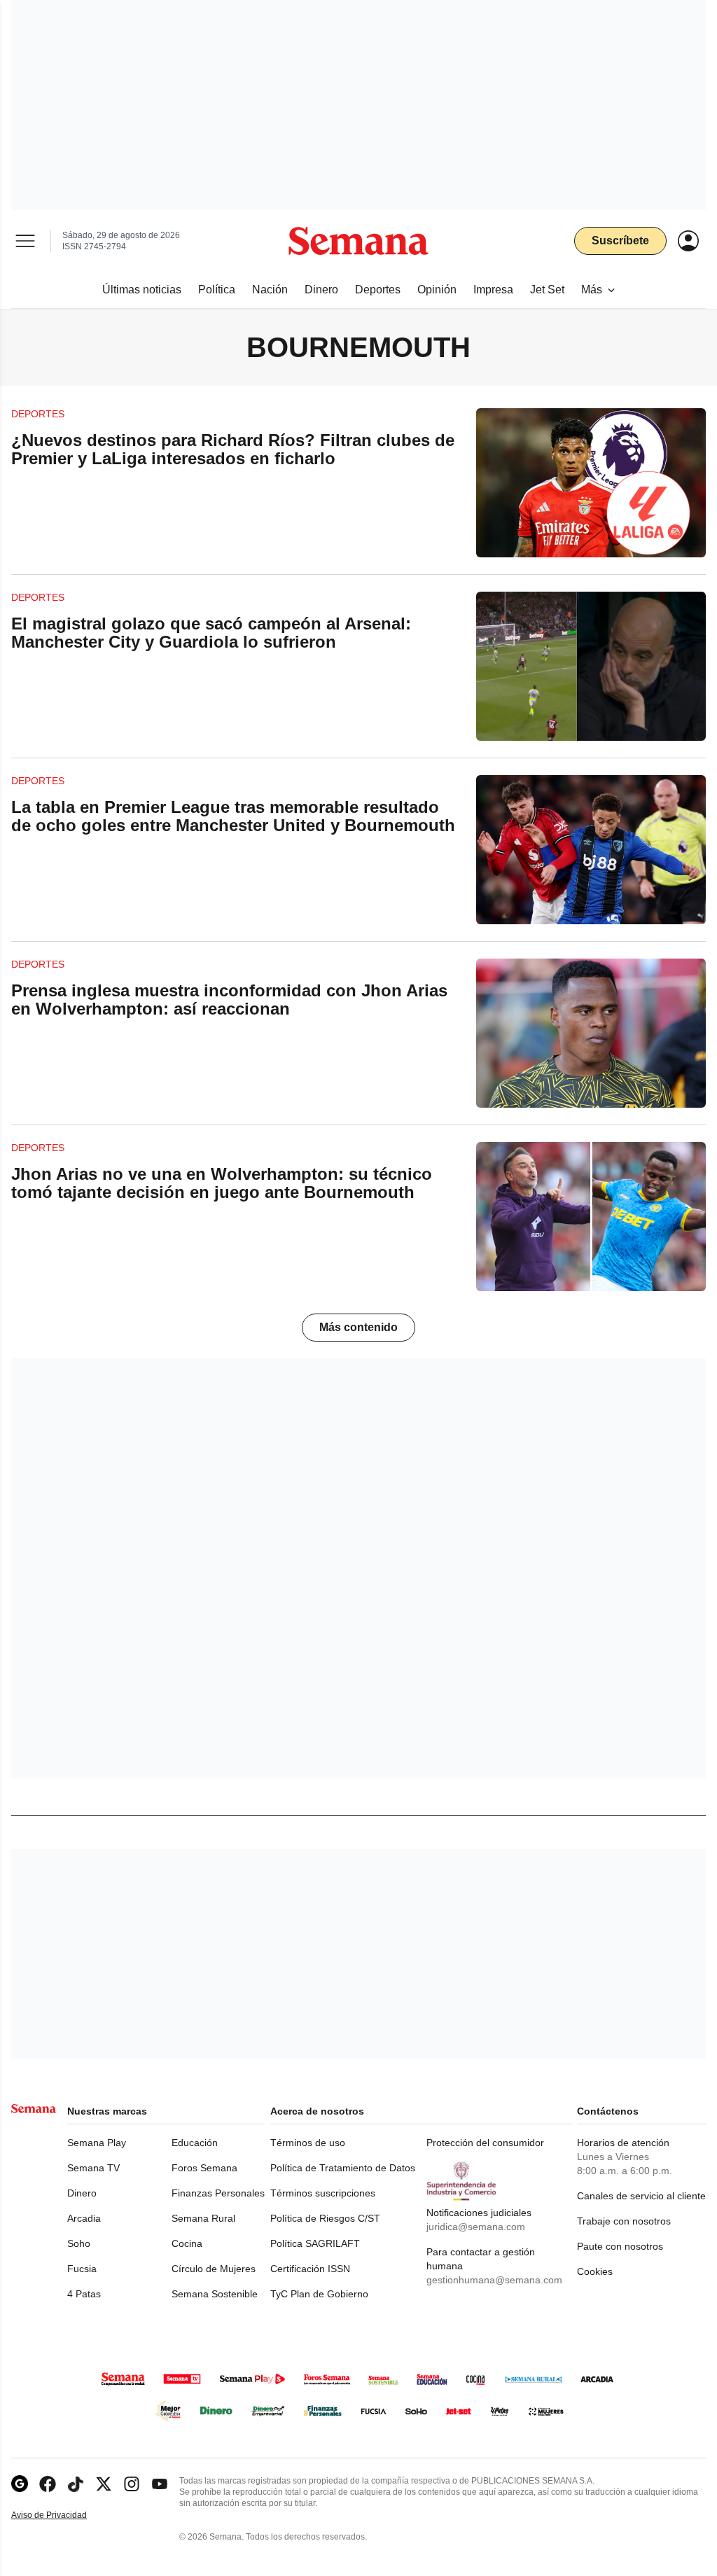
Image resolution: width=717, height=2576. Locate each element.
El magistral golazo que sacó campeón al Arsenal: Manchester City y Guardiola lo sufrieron (211, 633)
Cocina (187, 2243)
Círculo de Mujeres (214, 2269)
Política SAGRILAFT (315, 2243)
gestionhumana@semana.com (494, 2280)
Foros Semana (204, 2168)
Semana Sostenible (215, 2294)
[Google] (20, 2484)
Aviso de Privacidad (64, 2515)
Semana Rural (203, 2218)
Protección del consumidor (485, 2143)
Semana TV (93, 2168)
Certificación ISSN (310, 2269)
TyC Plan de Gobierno (319, 2294)
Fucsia (82, 2269)
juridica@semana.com (476, 2227)
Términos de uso (308, 2143)
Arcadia (84, 2218)
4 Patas (84, 2294)
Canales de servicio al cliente (641, 2196)
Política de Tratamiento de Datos (343, 2168)
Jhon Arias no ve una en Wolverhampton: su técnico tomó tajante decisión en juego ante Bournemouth (222, 1183)
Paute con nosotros (620, 2246)
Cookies (595, 2271)
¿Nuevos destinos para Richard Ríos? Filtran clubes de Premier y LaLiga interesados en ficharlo (233, 449)
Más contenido (358, 1327)
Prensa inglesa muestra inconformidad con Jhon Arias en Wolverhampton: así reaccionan (229, 1000)
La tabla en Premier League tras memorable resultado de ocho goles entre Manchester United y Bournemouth (233, 816)
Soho (79, 2243)
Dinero (82, 2193)
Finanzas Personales (218, 2193)
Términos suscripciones (323, 2193)
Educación (195, 2143)
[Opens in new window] (48, 2484)
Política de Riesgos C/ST (325, 2218)
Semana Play (97, 2143)
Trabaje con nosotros (624, 2221)
